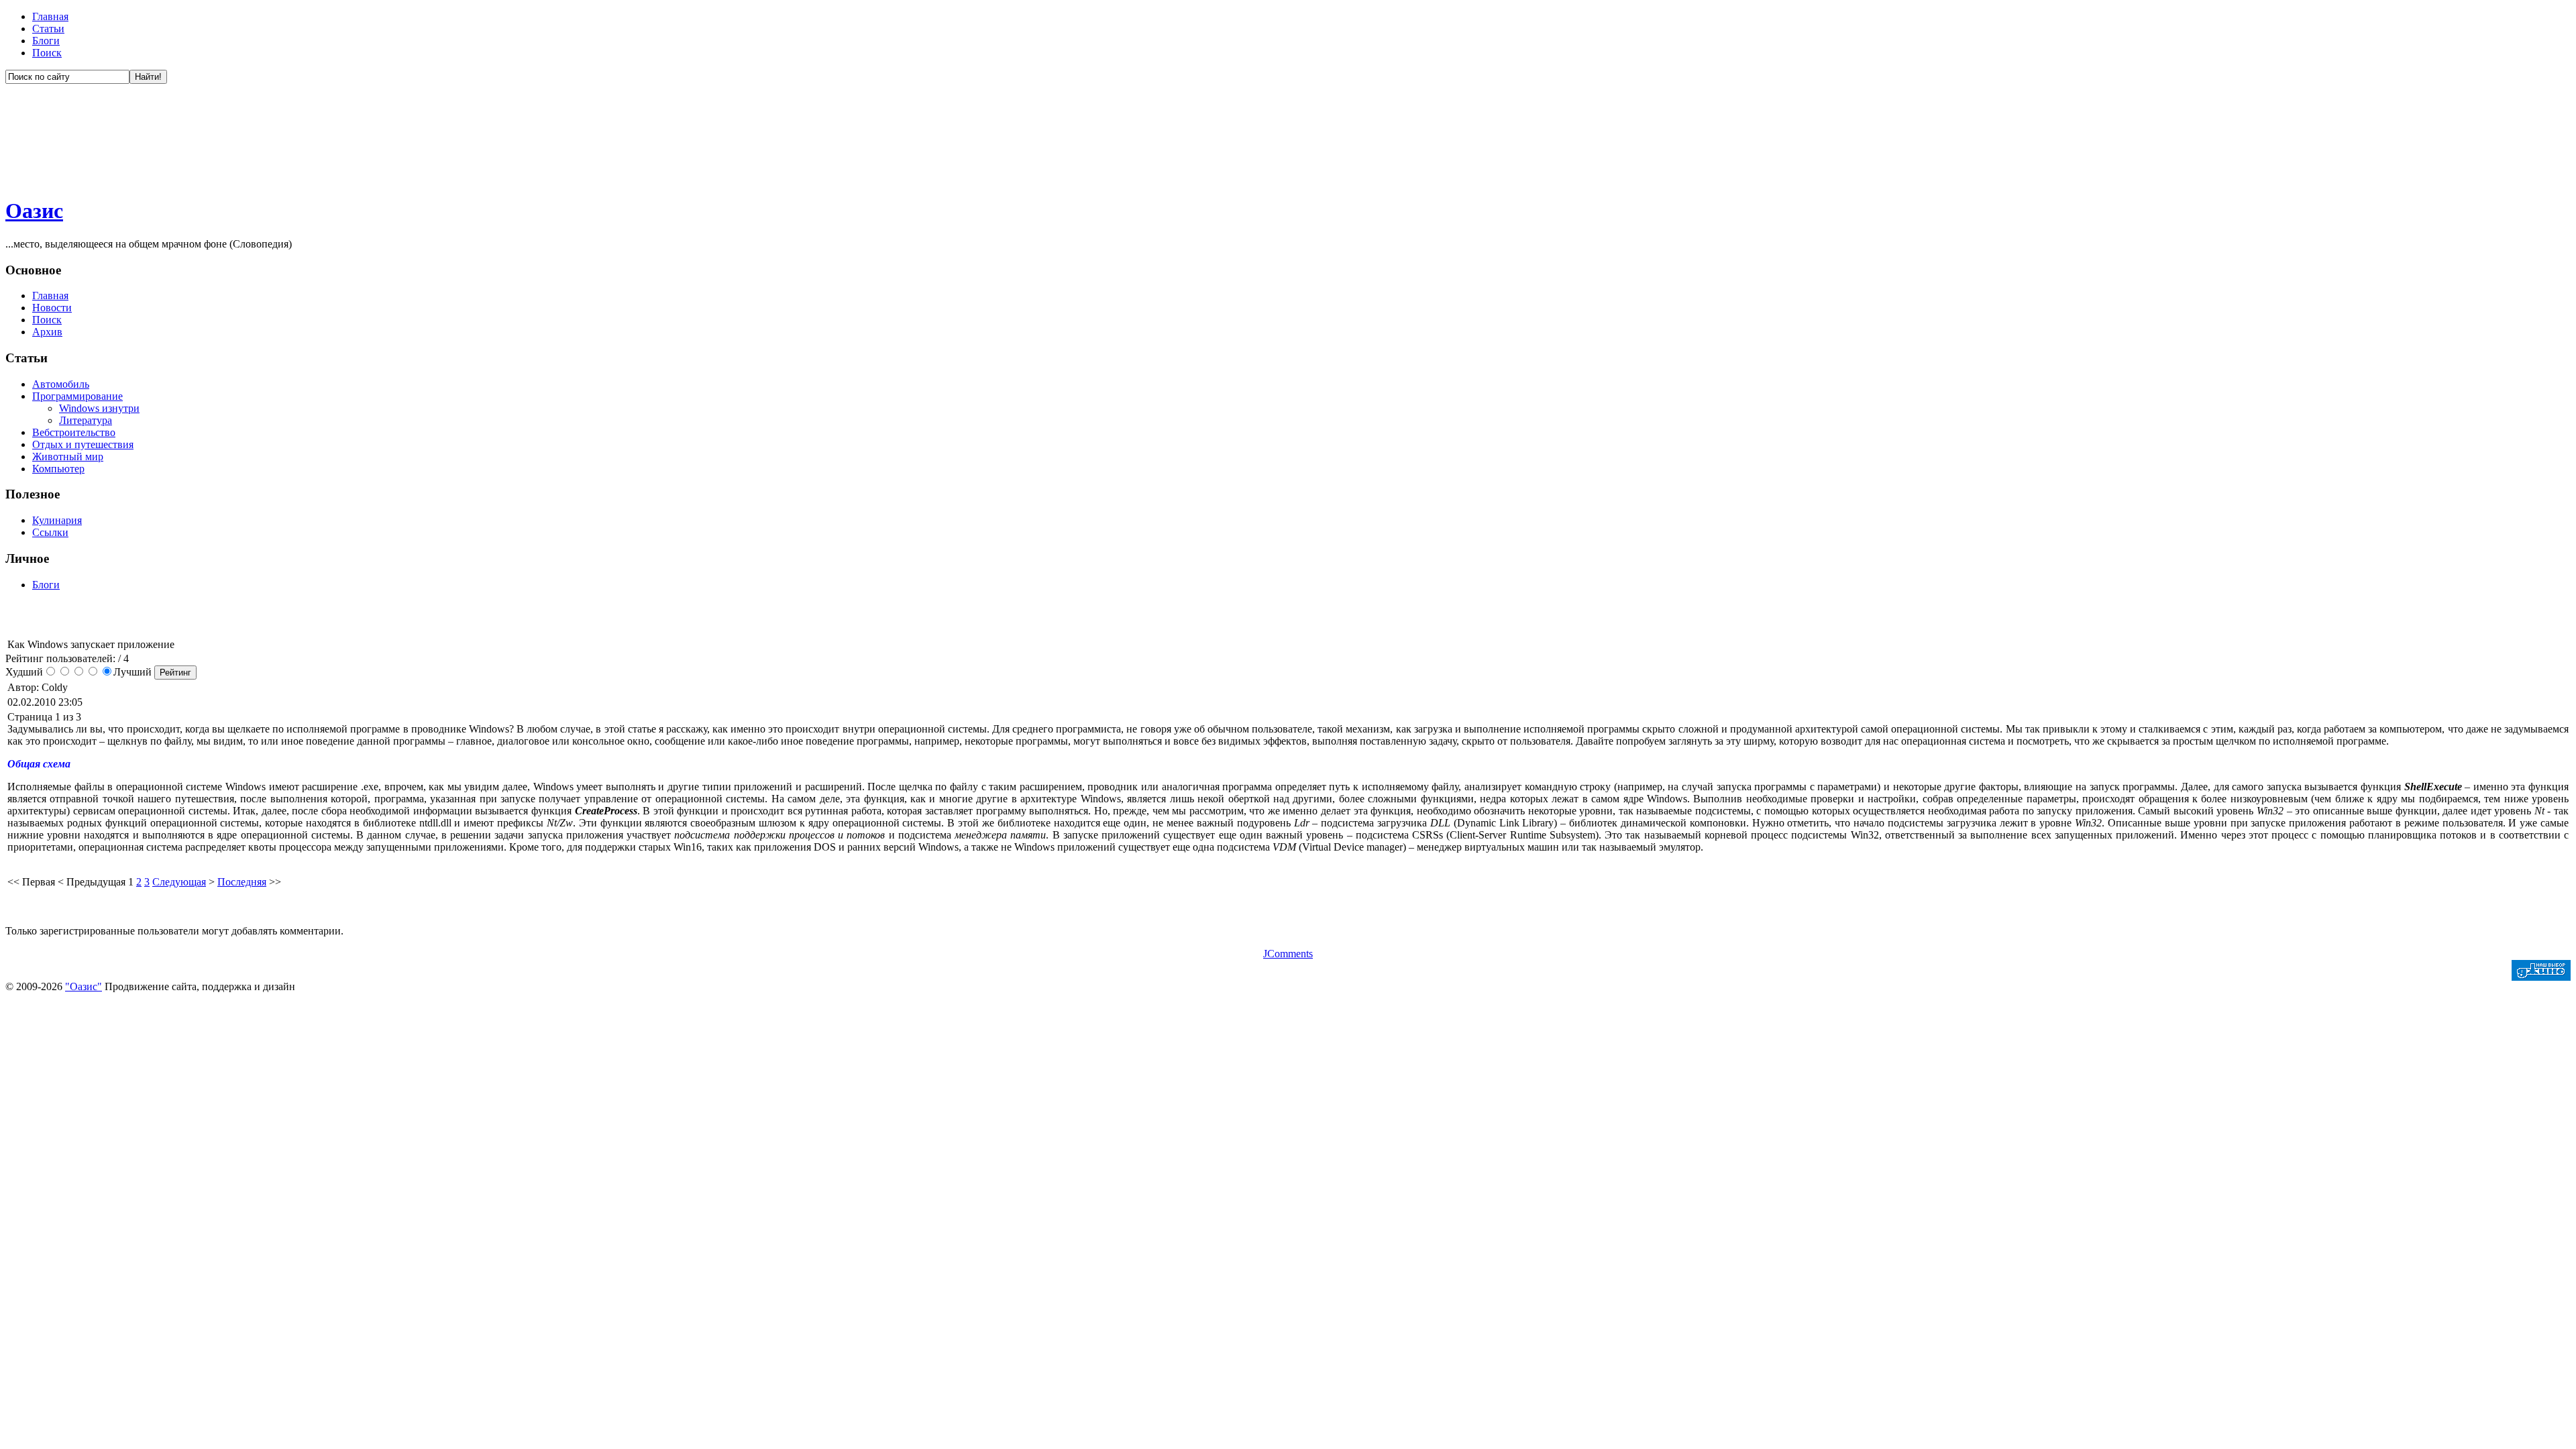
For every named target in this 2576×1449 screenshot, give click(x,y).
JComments (1288, 954)
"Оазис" (84, 986)
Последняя (242, 882)
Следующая (179, 882)
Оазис (34, 211)
